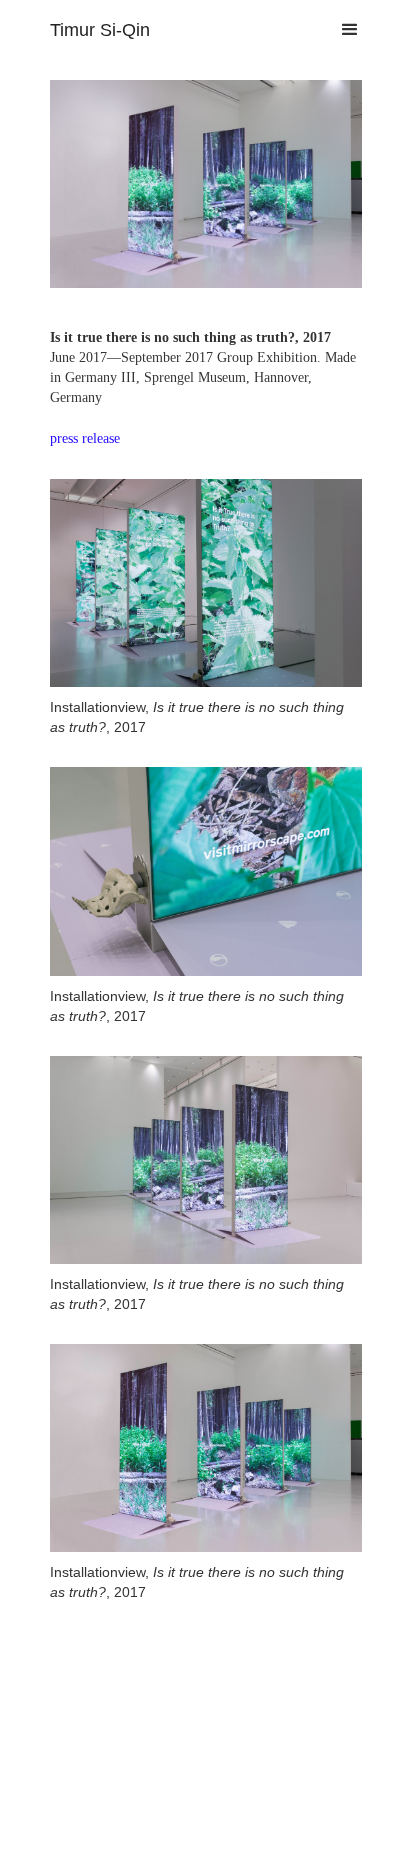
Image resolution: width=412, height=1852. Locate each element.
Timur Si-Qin (100, 30)
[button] (341, 30)
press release (85, 438)
